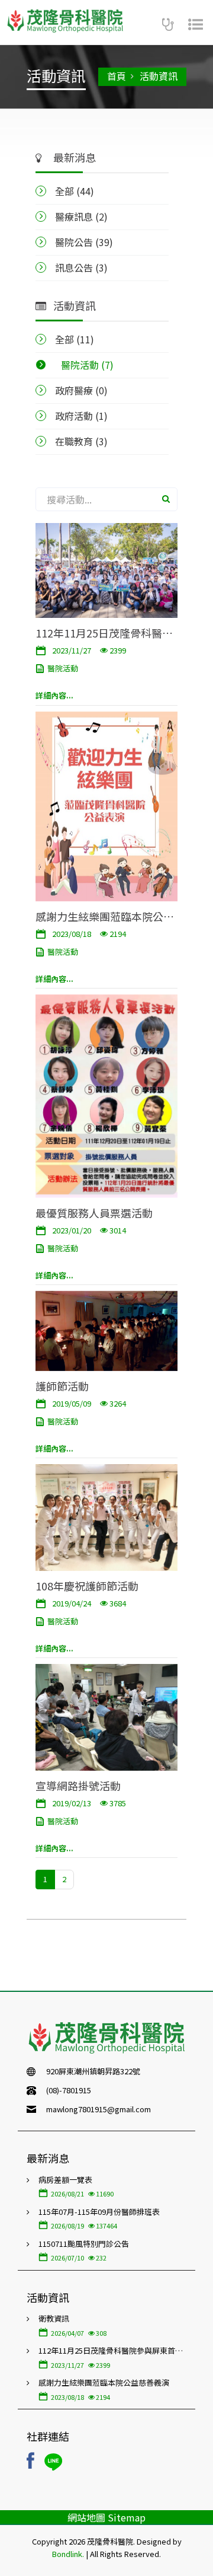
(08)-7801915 (69, 2090)
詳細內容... (54, 695)
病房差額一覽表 (65, 2180)
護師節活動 (62, 1386)
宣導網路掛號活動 (78, 1785)
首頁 (117, 76)
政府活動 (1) (81, 416)
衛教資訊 (54, 2318)
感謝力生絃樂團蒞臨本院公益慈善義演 (105, 916)
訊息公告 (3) (81, 267)
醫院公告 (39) (84, 242)
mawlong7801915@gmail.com (99, 2109)
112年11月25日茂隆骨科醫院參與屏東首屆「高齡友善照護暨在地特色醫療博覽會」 (105, 632)
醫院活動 (63, 668)
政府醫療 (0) (81, 390)
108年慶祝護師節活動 (87, 1585)
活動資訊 (159, 76)
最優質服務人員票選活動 (94, 1212)
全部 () (75, 191)
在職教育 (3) (81, 441)
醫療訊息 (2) (81, 216)
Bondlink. (68, 2554)
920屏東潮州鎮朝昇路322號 (93, 2071)
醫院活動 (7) (87, 365)
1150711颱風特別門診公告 (84, 2244)
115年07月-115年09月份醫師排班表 (99, 2212)
